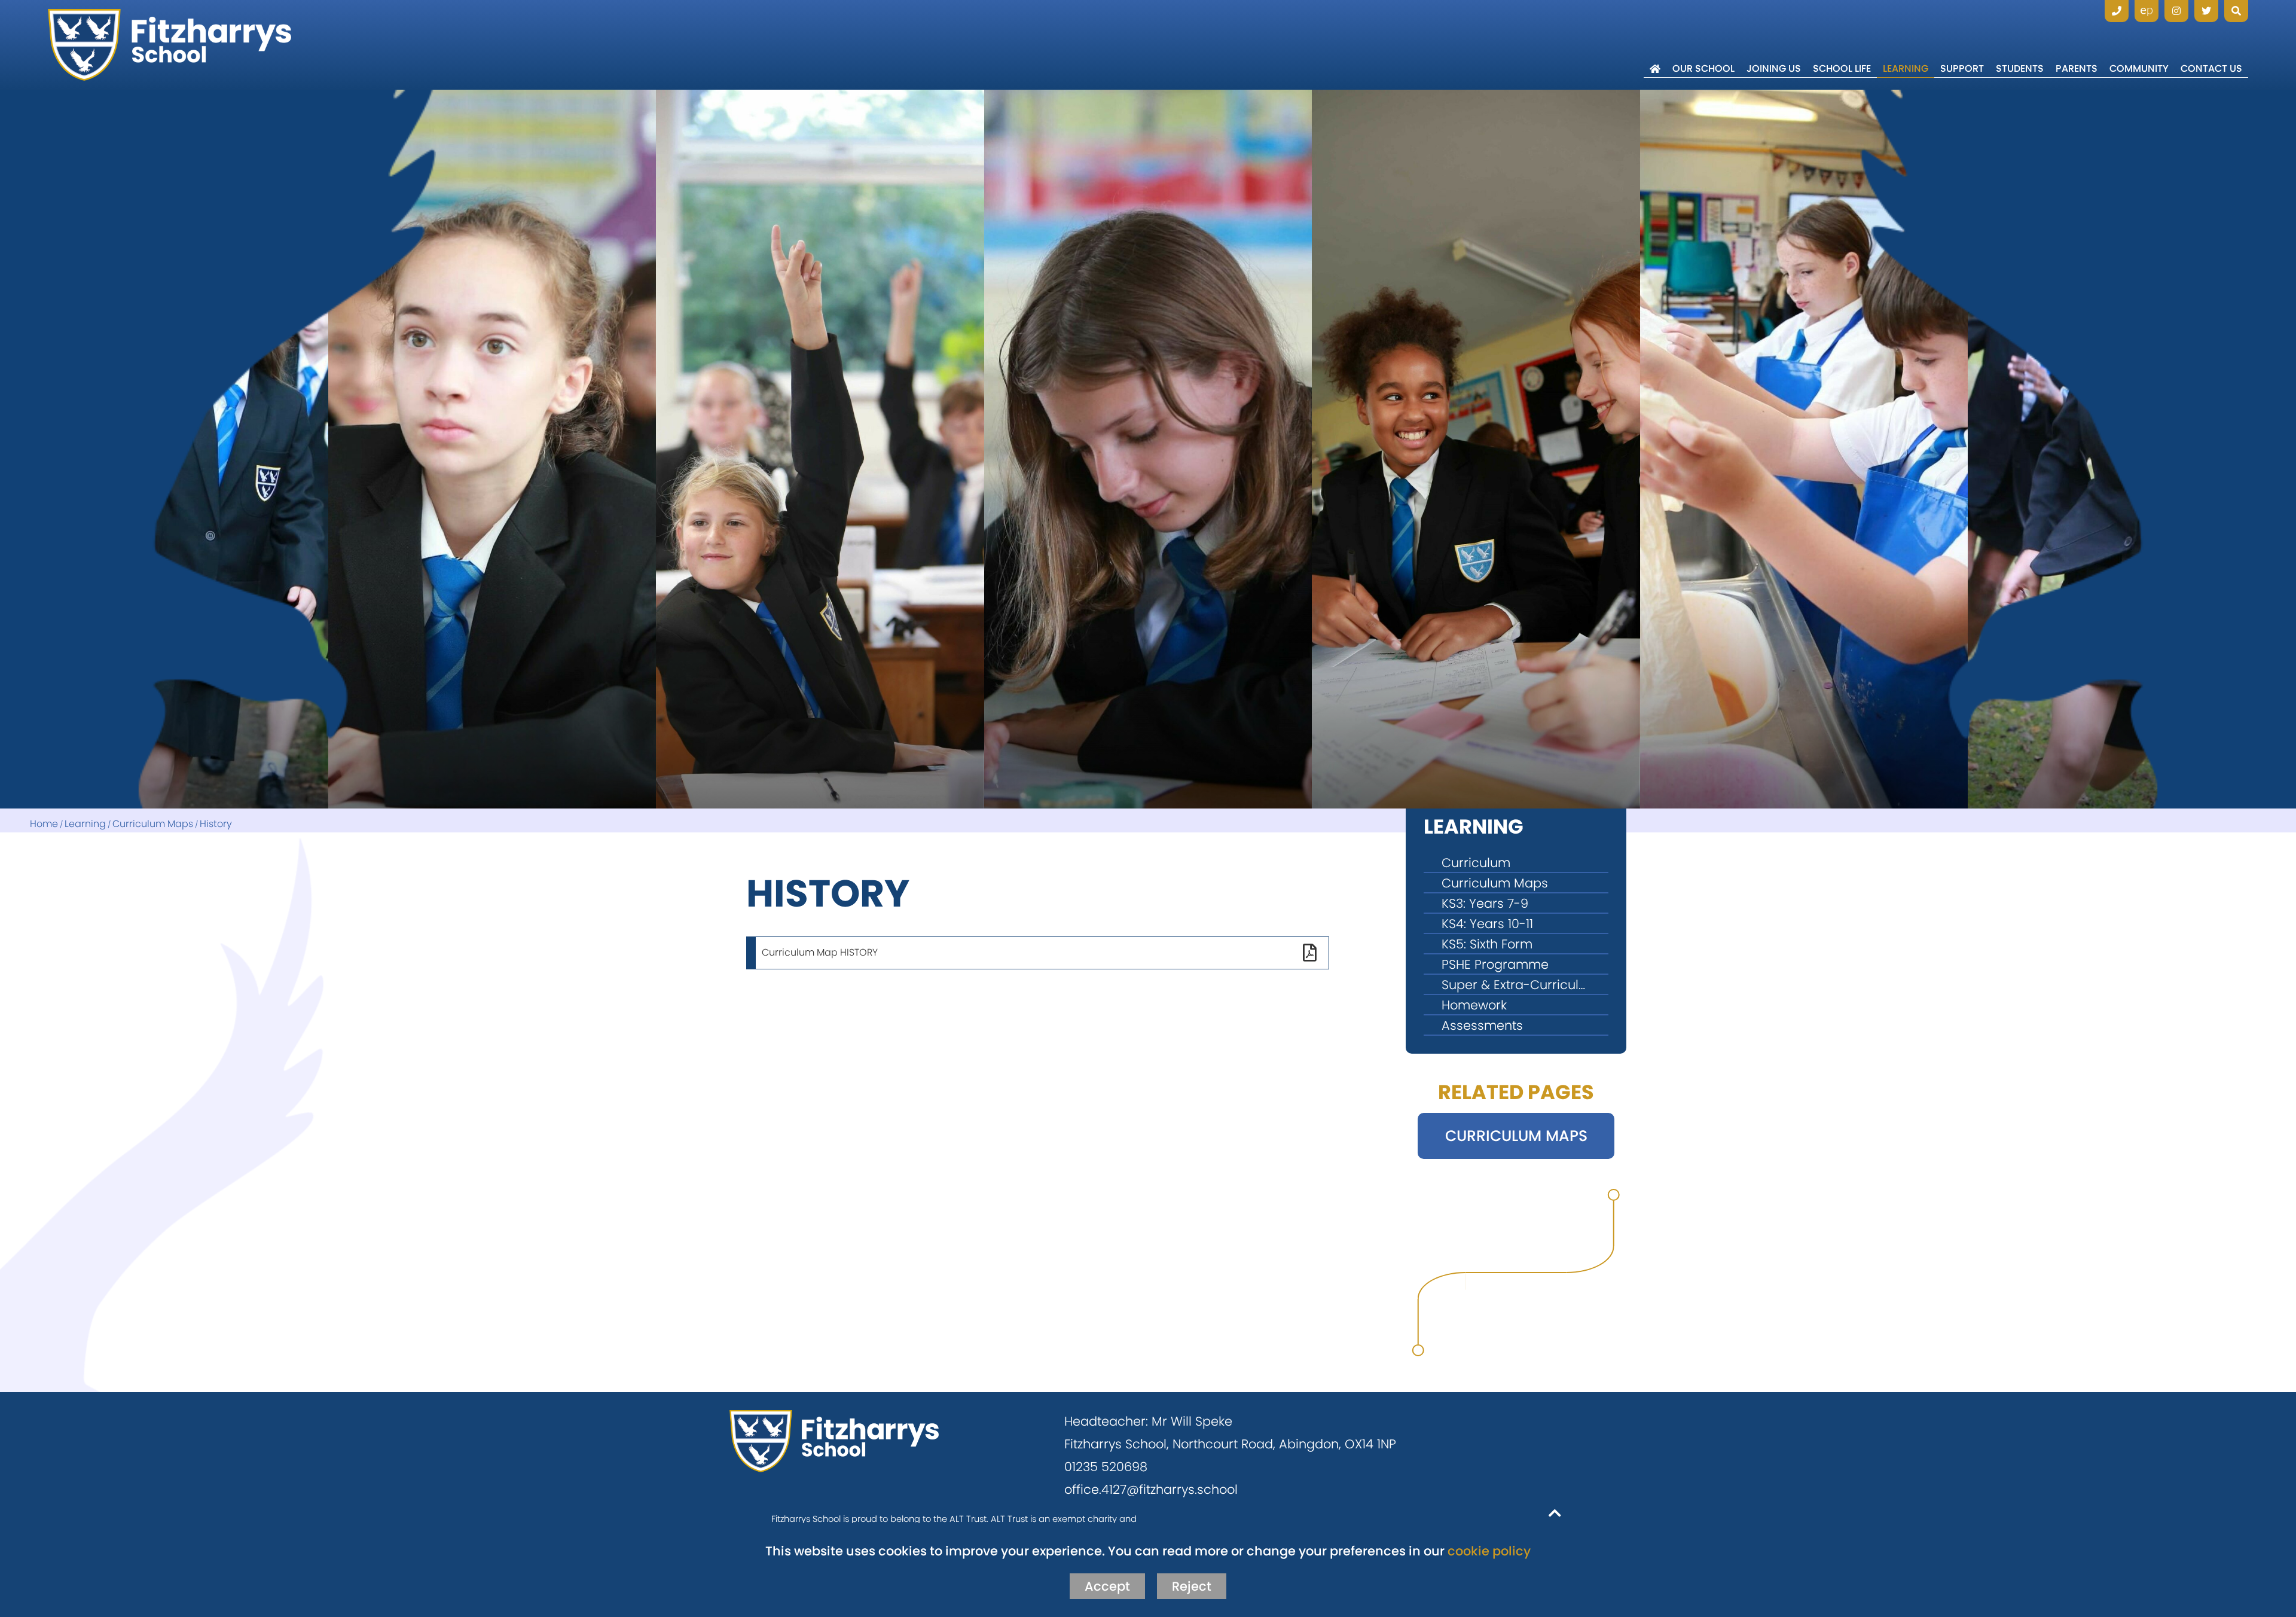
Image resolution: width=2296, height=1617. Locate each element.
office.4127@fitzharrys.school (1151, 1489)
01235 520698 (1106, 1467)
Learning (85, 824)
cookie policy (1489, 1551)
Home (44, 824)
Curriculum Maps (153, 824)
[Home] (170, 45)
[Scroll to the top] (1555, 1512)
